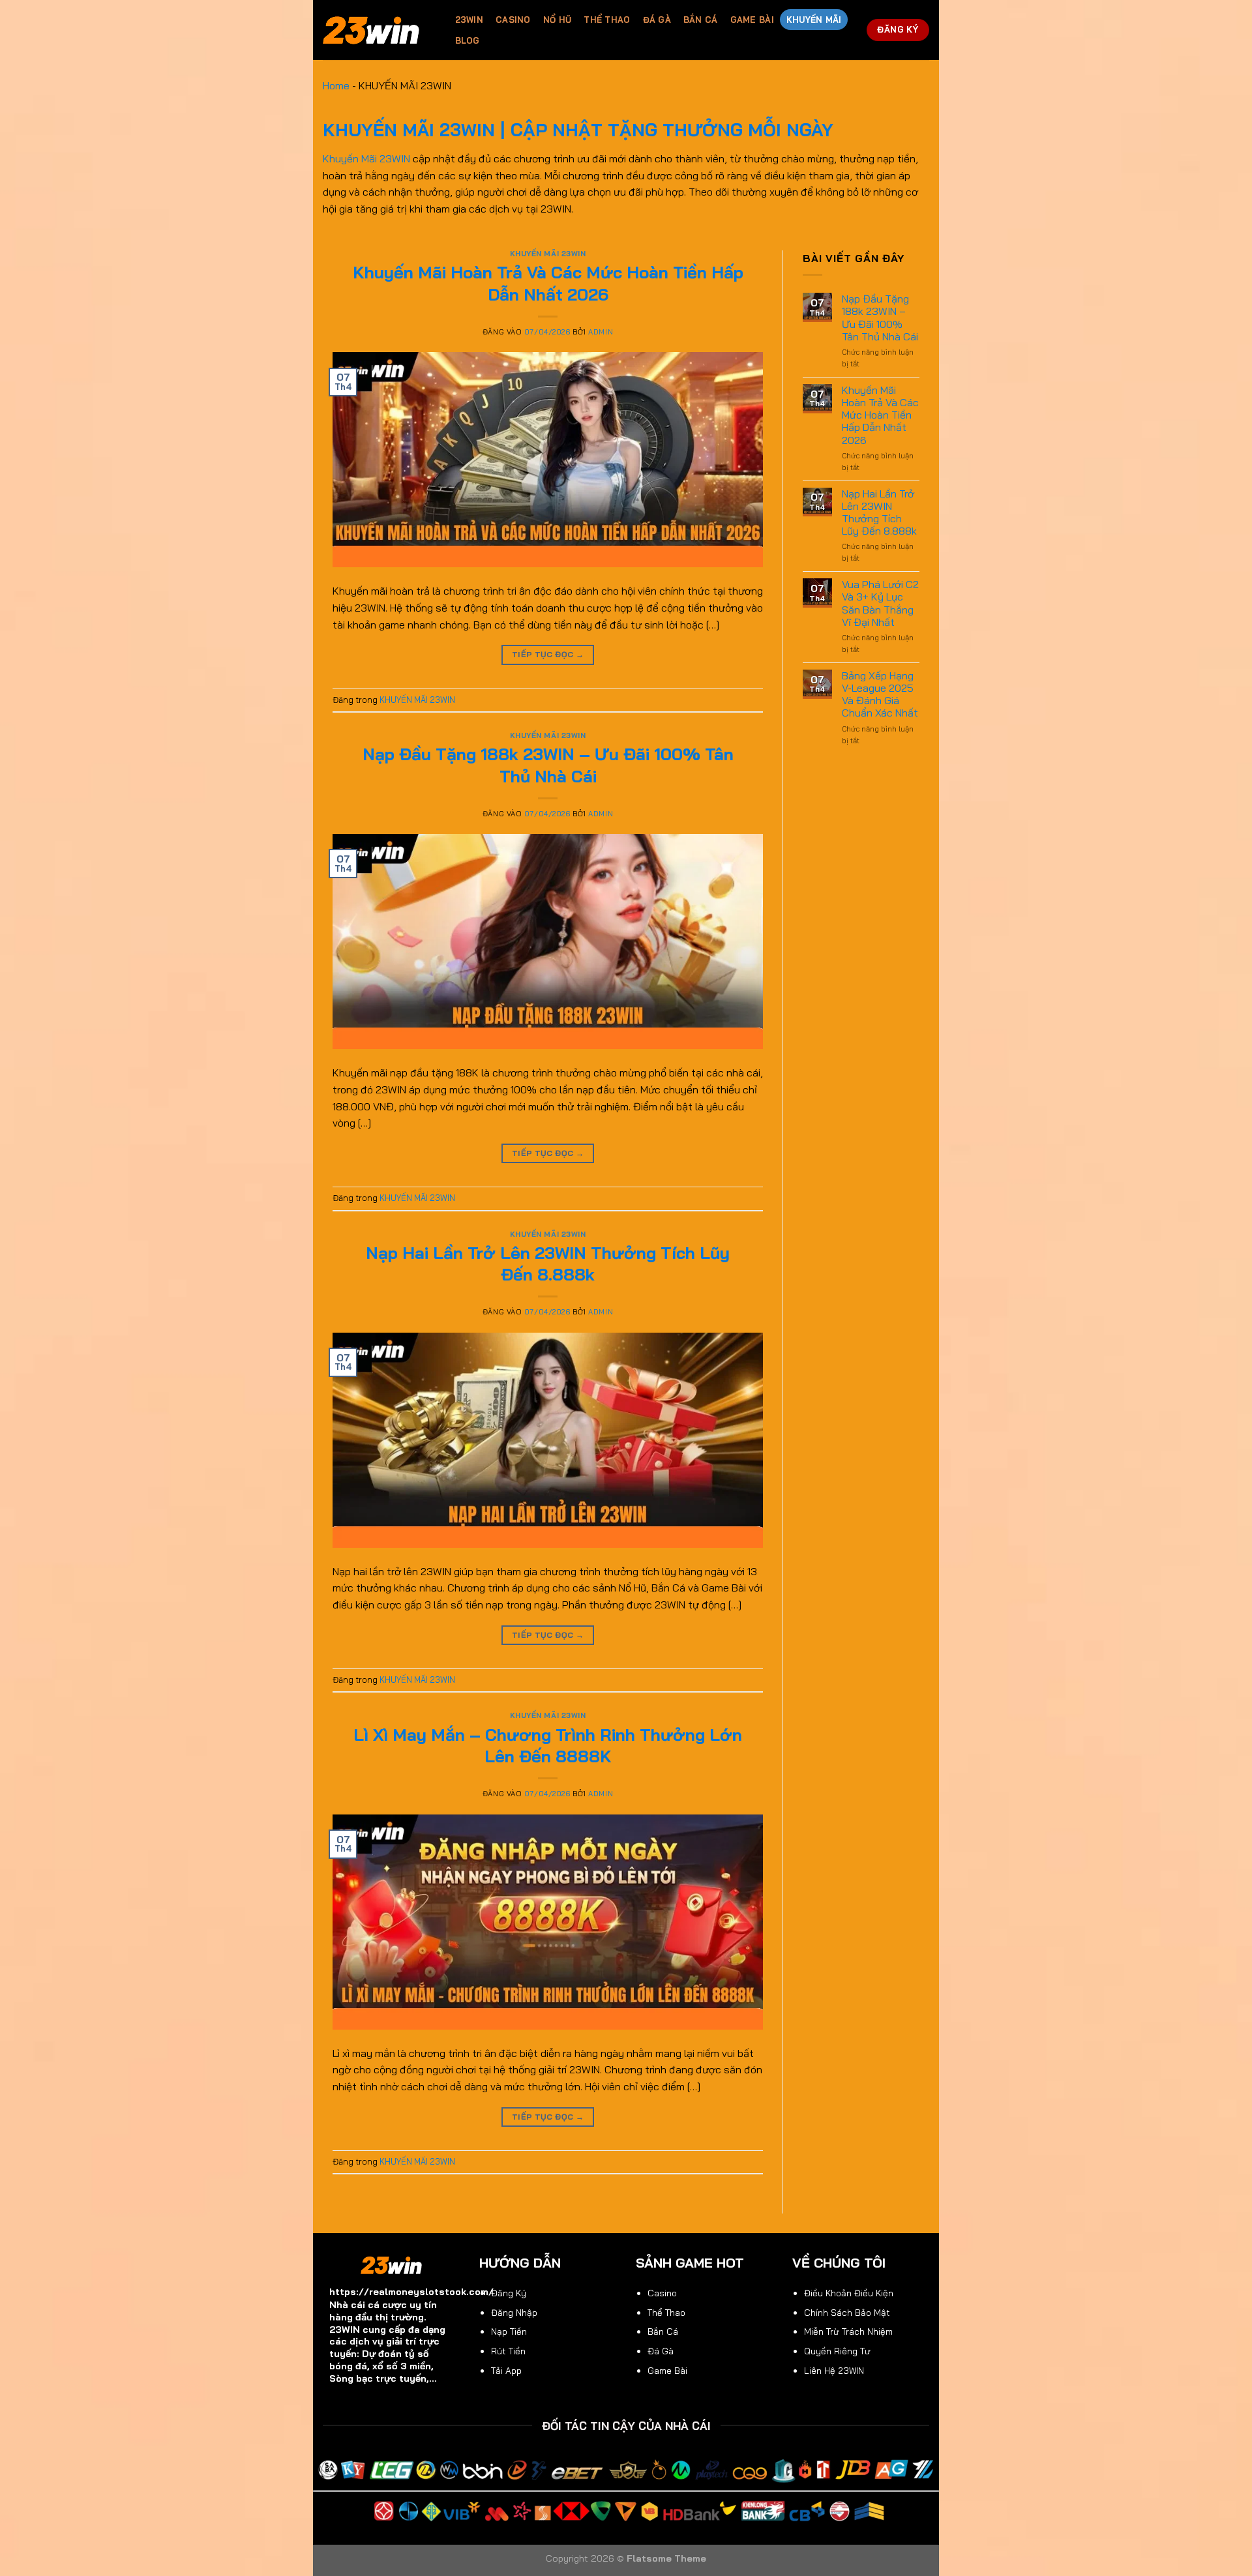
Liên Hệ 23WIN (834, 2370)
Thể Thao (607, 20)
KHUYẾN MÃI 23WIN (548, 254)
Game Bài (752, 20)
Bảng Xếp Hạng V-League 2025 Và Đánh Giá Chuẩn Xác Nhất (880, 695)
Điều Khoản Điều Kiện (849, 2293)
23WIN (469, 20)
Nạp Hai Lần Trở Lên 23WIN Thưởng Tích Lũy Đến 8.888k (548, 1263)
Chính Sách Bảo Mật (847, 2312)
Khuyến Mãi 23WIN (366, 158)
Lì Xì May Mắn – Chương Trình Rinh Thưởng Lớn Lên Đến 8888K (548, 1745)
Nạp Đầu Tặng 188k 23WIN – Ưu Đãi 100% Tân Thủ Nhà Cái (548, 764)
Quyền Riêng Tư (837, 2351)
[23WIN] (376, 30)
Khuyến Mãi (814, 20)
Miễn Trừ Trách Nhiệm (848, 2331)
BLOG (468, 40)
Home (336, 85)
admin (601, 332)
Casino (513, 20)
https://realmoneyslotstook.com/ (411, 2292)
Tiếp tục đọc (548, 654)
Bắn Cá (701, 20)
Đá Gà (657, 20)
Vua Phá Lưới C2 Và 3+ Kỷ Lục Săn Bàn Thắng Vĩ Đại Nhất (880, 603)
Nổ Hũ (557, 20)
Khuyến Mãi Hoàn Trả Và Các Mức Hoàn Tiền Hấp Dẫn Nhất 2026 (548, 283)
